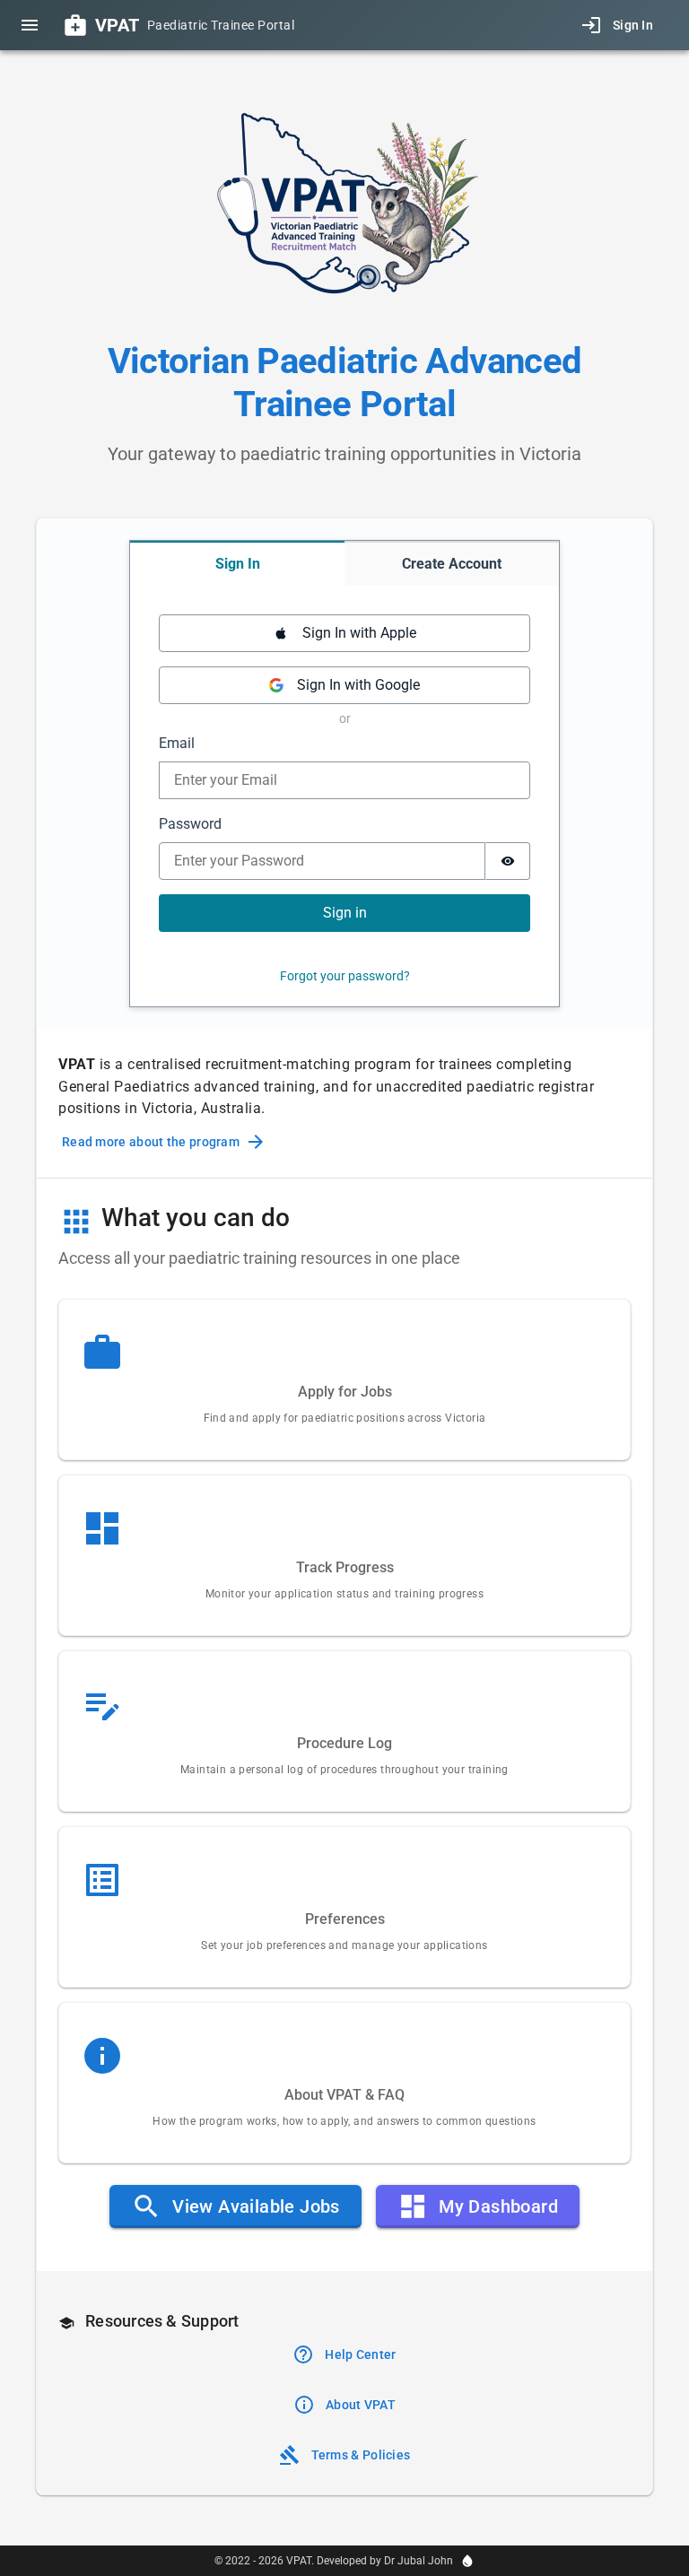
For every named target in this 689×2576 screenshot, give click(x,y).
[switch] (508, 861)
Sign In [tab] (238, 564)
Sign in (345, 913)
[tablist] (344, 563)
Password (190, 824)
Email (177, 743)
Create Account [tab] (452, 564)
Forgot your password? (345, 976)
